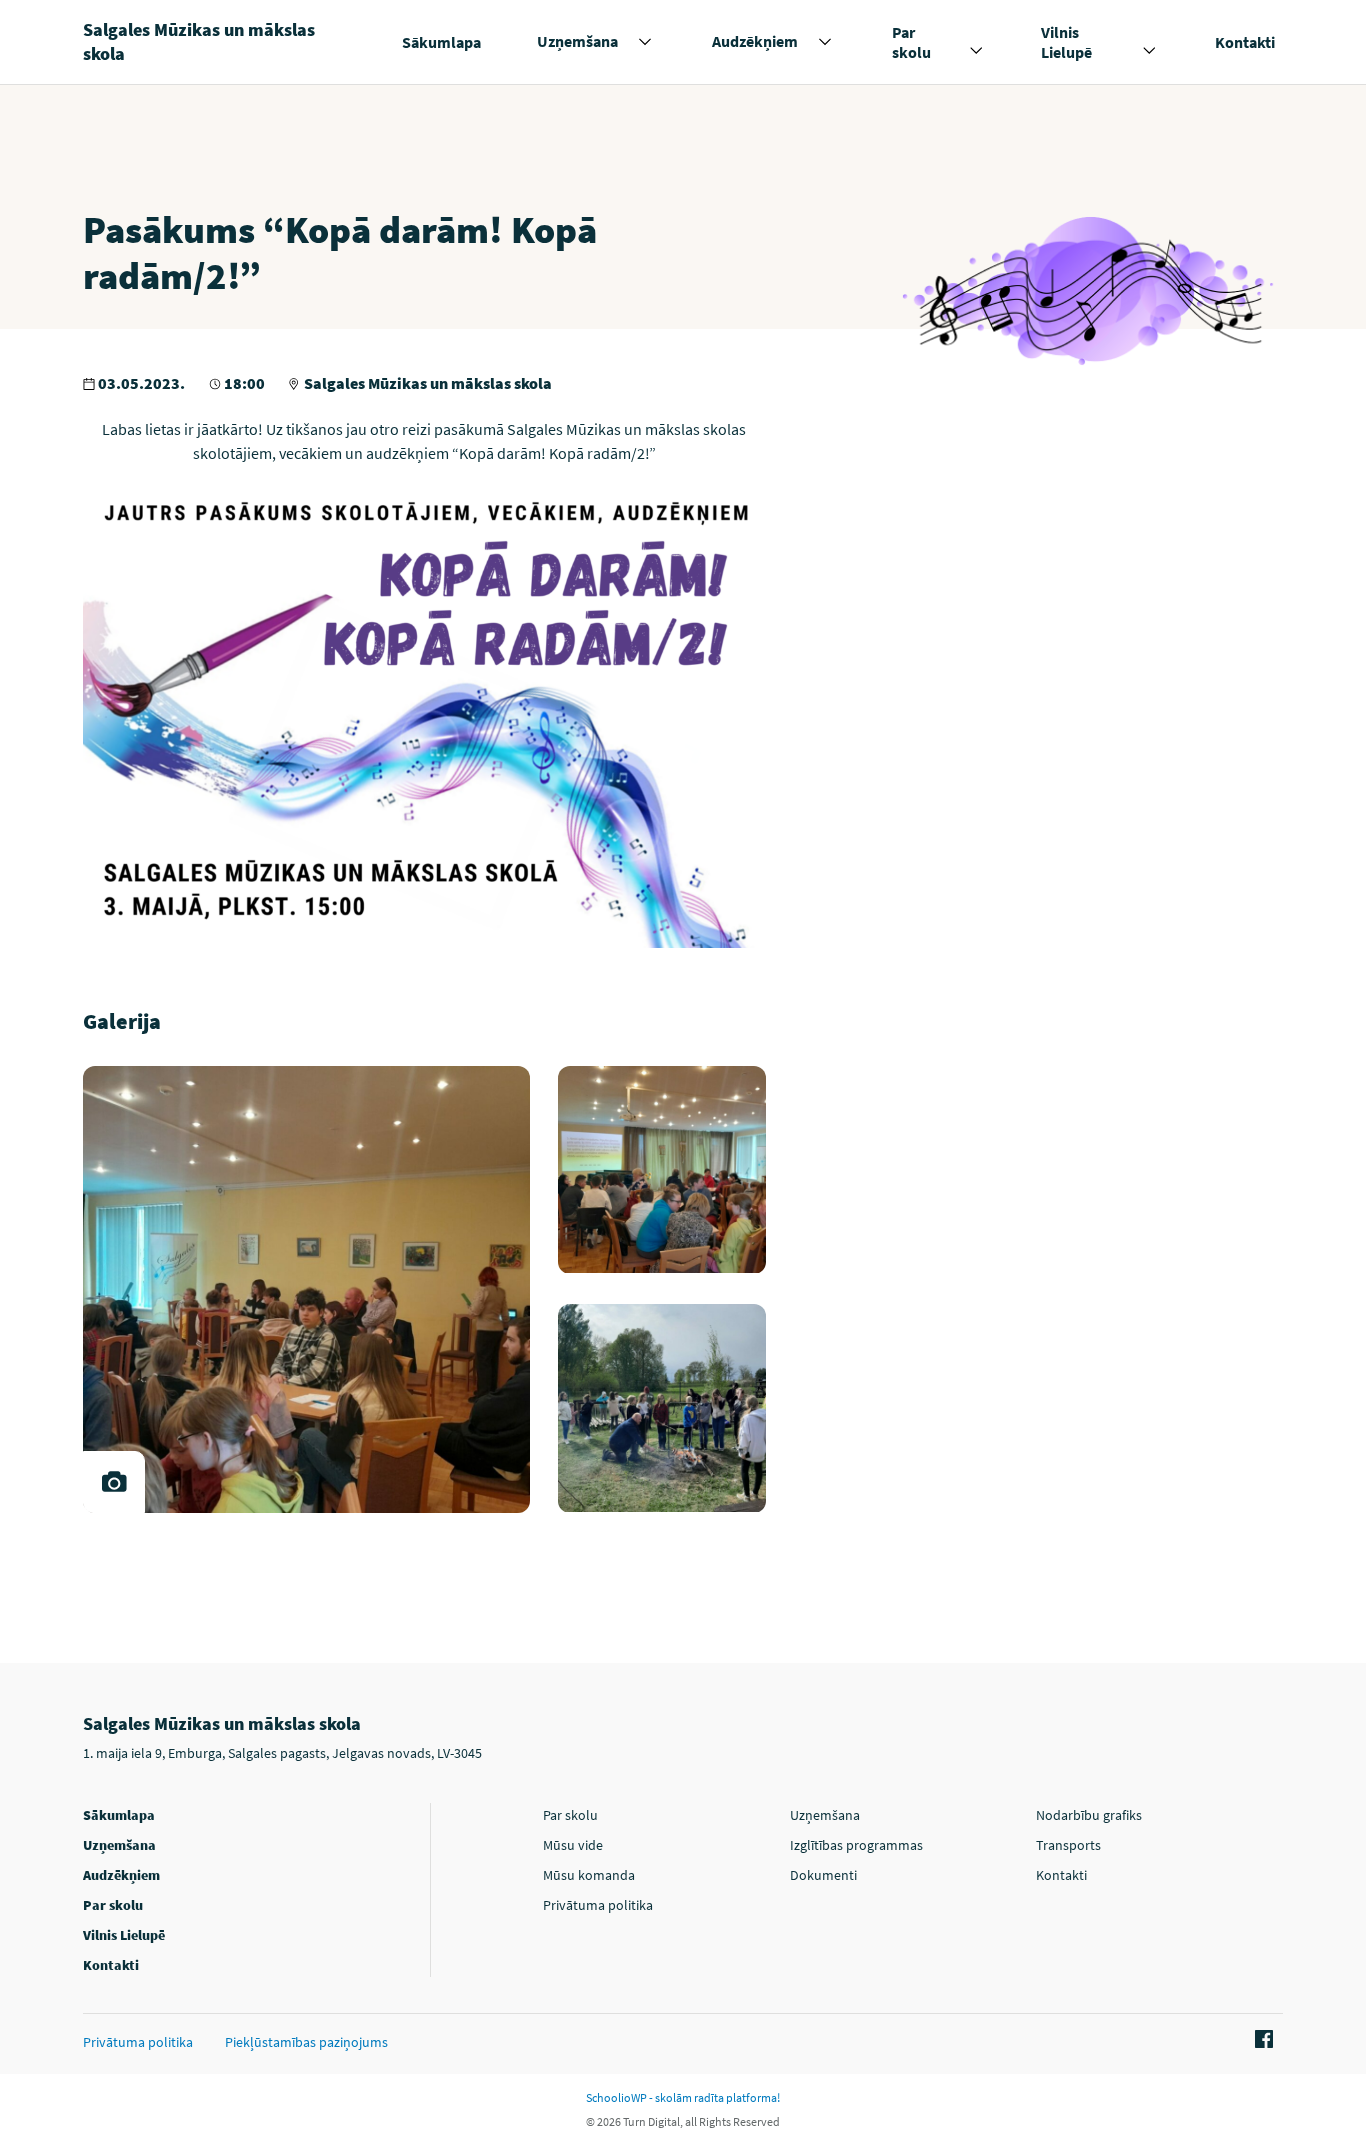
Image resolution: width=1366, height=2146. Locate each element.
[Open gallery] (114, 1482)
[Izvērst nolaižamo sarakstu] (645, 42)
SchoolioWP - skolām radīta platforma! (683, 2097)
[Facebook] (1261, 2040)
